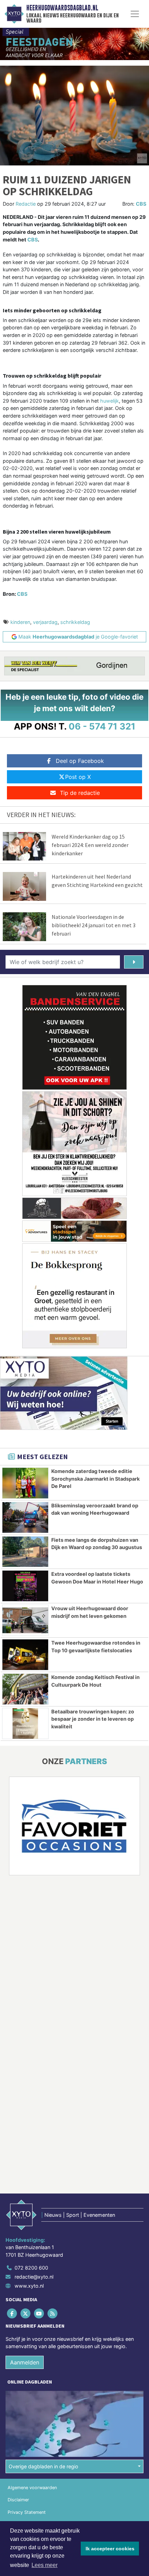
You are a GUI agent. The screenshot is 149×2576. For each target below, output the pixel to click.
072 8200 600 (31, 2268)
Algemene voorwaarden (32, 2488)
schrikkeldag (75, 622)
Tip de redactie (80, 793)
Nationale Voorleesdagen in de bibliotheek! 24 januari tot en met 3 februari (94, 925)
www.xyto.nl (29, 2286)
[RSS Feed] (53, 2313)
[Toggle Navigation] (135, 14)
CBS (141, 204)
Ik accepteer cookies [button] (110, 2549)
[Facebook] (12, 2313)
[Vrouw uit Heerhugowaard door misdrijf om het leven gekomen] (25, 1620)
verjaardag (45, 622)
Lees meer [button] (45, 2565)
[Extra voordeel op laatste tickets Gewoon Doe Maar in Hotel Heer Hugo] (25, 1586)
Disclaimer (18, 2500)
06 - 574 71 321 (102, 726)
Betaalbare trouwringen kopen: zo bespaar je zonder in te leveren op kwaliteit (93, 1719)
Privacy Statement (27, 2512)
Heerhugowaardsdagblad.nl (62, 8)
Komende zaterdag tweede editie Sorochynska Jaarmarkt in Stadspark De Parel (95, 1479)
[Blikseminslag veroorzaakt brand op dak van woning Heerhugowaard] (25, 1517)
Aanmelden (25, 2362)
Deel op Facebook (80, 761)
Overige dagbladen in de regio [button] (43, 2466)
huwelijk (109, 401)
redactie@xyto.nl (34, 2277)
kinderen (20, 622)
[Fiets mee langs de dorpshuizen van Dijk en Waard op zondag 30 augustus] (25, 1552)
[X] (26, 2313)
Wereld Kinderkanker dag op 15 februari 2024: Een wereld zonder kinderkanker (90, 845)
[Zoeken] (134, 962)
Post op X (78, 777)
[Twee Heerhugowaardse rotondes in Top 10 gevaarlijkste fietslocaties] (25, 1655)
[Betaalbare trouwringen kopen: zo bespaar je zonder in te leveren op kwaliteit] (25, 1723)
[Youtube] (39, 2313)
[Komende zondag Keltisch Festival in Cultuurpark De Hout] (25, 1689)
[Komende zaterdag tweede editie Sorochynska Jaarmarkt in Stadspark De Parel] (25, 1483)
